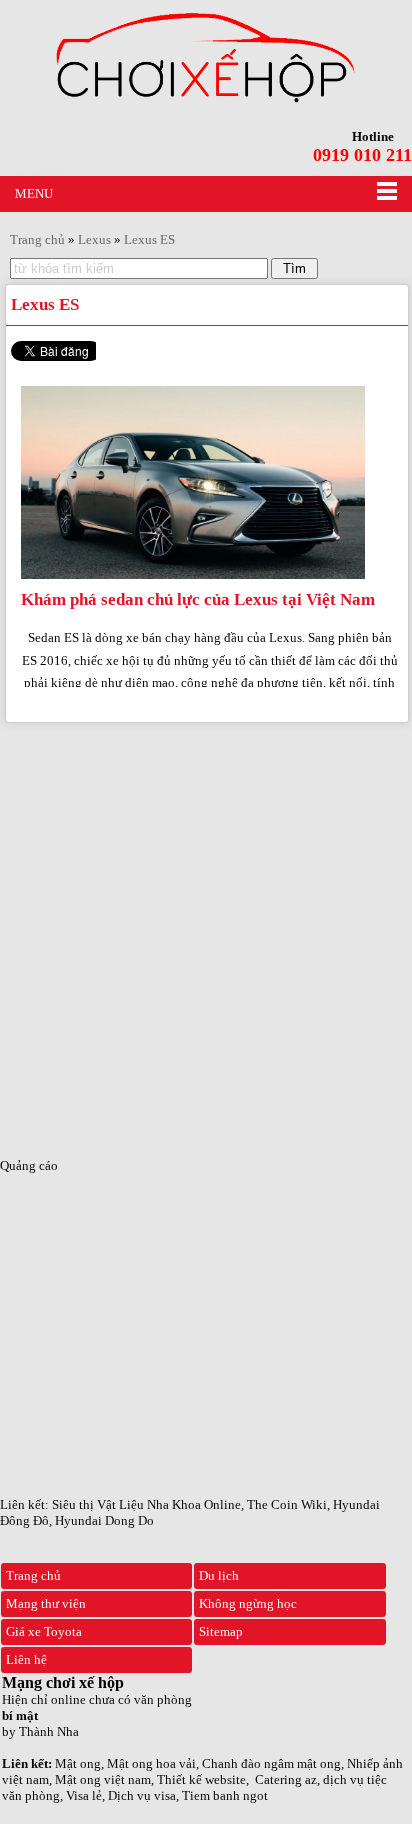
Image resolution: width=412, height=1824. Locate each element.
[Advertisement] (206, 934)
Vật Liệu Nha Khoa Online (169, 1504)
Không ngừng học (248, 1603)
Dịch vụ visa (142, 1795)
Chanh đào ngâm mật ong (271, 1763)
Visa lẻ (84, 1795)
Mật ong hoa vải (151, 1763)
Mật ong (78, 1763)
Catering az (286, 1779)
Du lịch (219, 1575)
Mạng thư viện (46, 1603)
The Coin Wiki (287, 1504)
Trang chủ (33, 1575)
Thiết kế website (201, 1779)
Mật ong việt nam (103, 1779)
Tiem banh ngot (225, 1795)
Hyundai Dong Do (104, 1520)
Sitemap (221, 1631)
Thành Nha (49, 1731)
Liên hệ (26, 1659)
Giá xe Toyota (44, 1631)
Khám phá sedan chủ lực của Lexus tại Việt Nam (198, 599)
